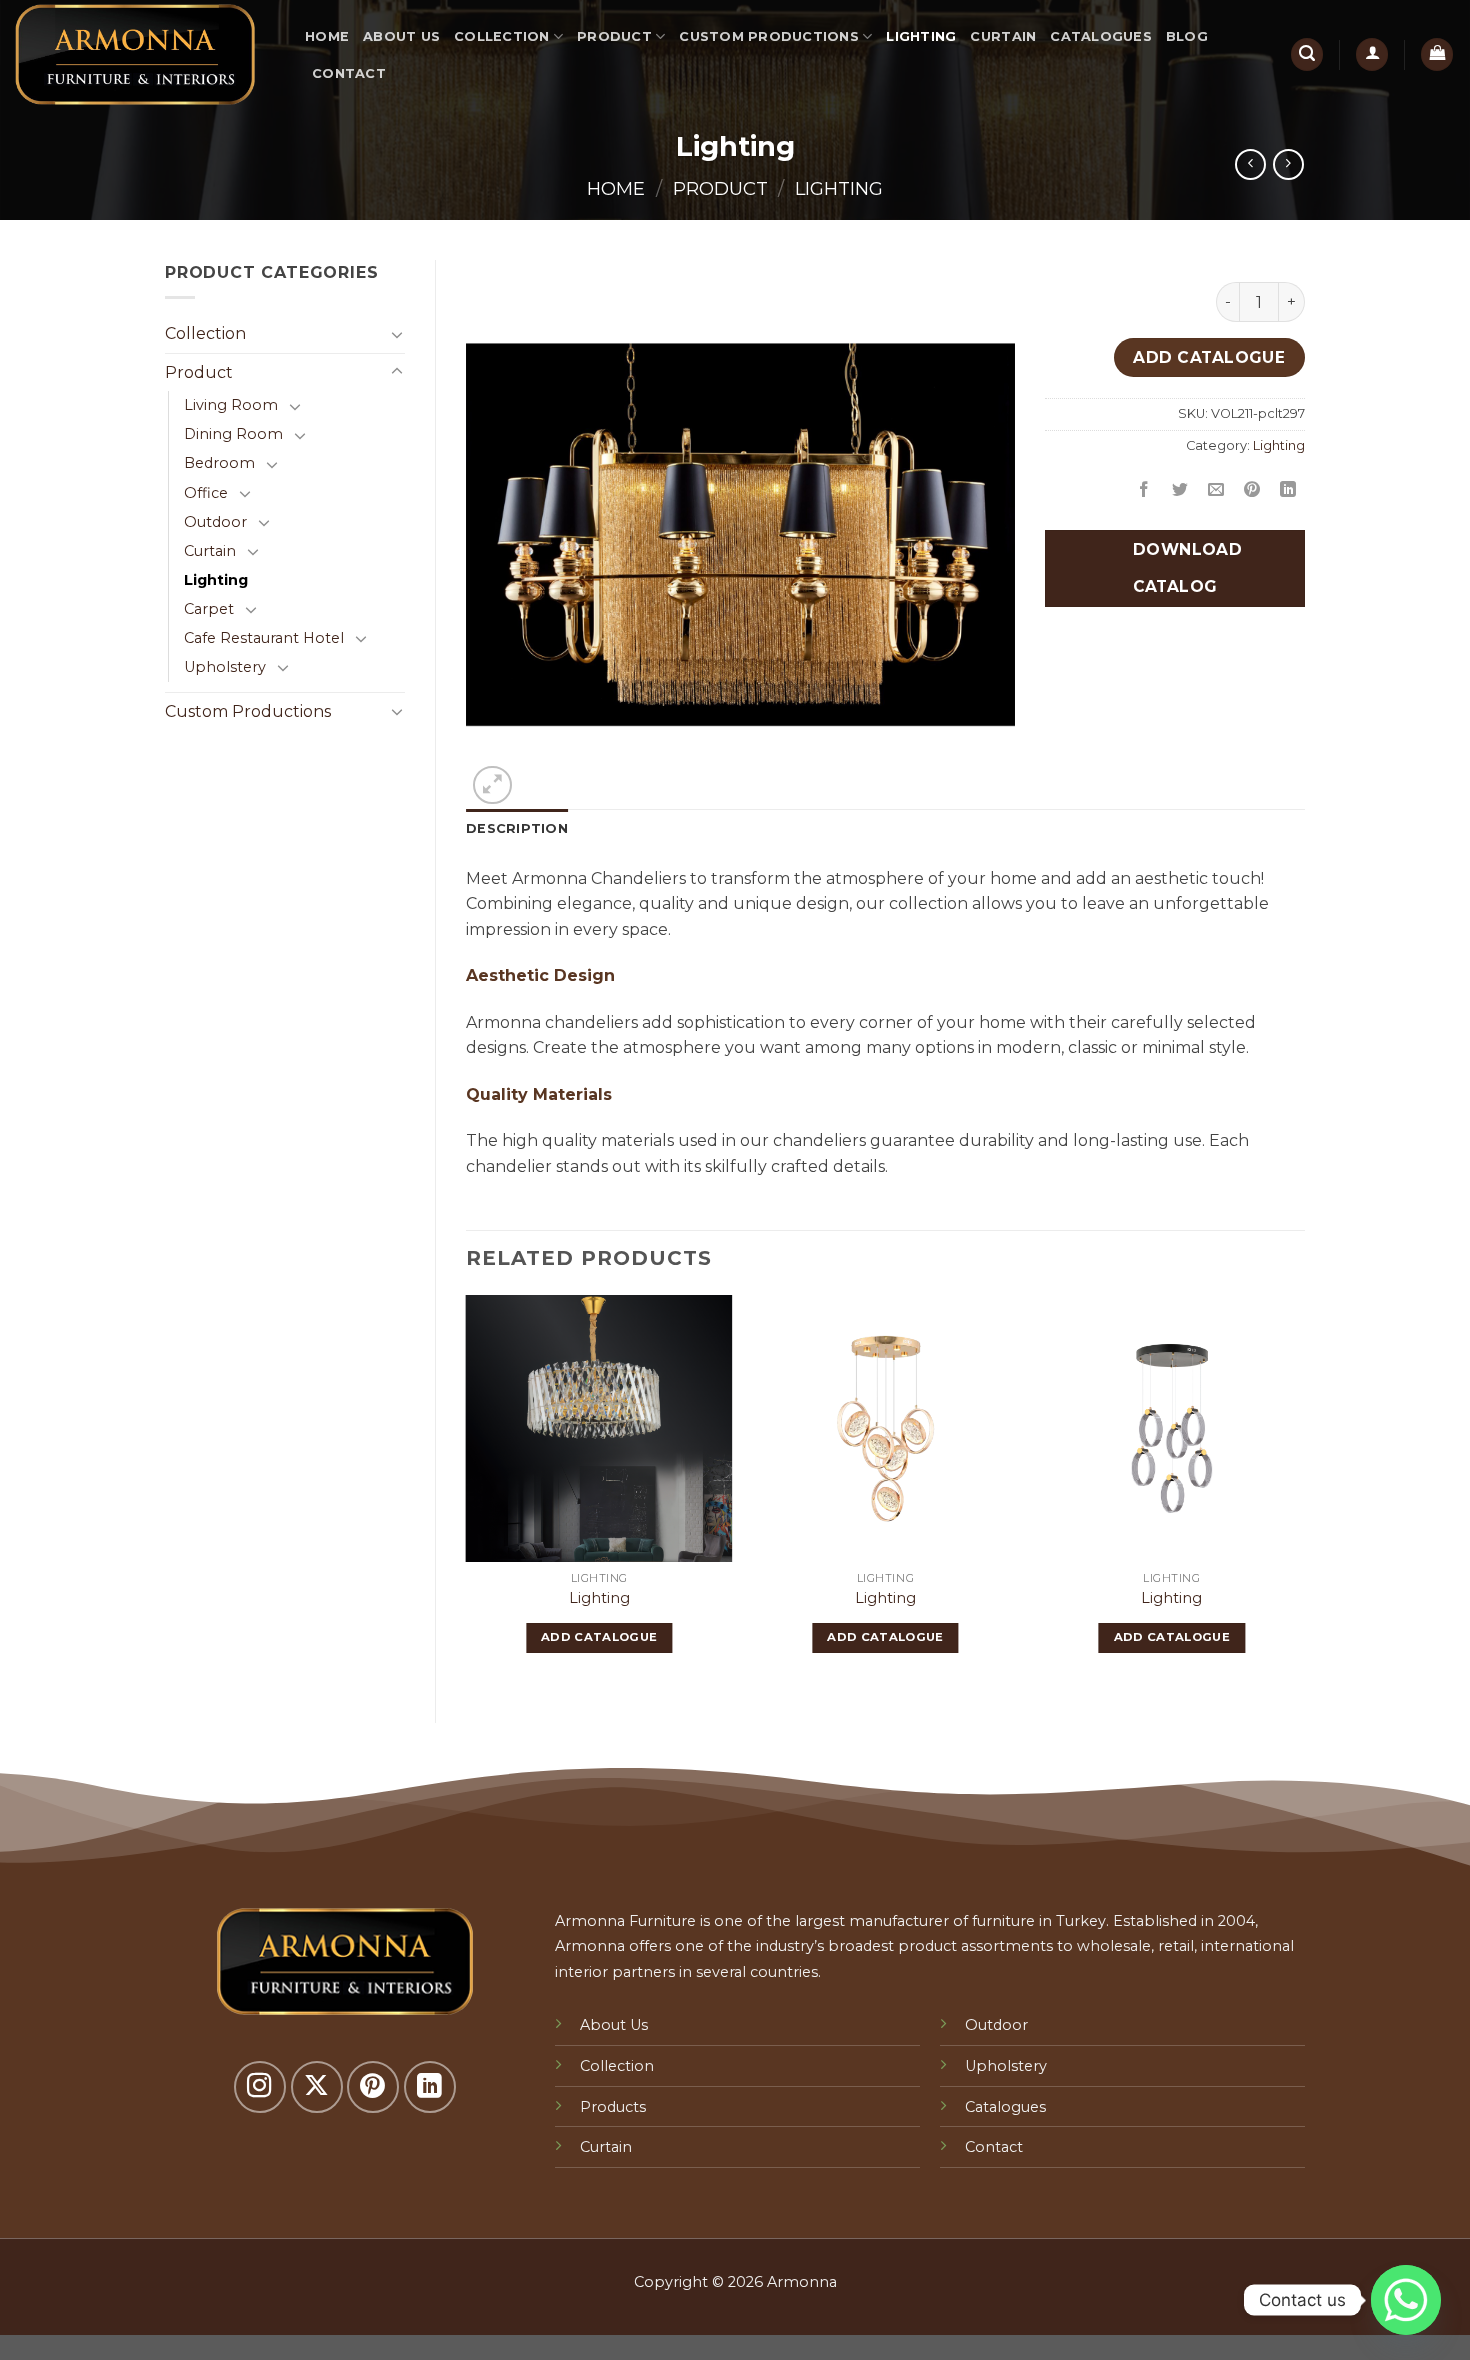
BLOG (1187, 36)
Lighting (921, 36)
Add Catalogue (1209, 357)
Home (327, 36)
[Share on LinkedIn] (1288, 490)
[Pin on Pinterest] (1252, 490)
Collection (502, 36)
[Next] (1304, 1492)
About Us (401, 36)
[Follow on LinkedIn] (430, 2087)
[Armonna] (145, 54)
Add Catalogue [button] (599, 1637)
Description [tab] (517, 828)
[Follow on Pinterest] (373, 2087)
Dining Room (233, 434)
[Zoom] (492, 785)
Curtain (1003, 36)
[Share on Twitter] (1180, 490)
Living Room (231, 405)
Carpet (209, 609)
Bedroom (219, 463)
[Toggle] (397, 334)
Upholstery (225, 667)
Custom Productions (769, 36)
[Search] (1307, 54)
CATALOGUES (1101, 36)
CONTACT (349, 73)
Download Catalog (1185, 568)
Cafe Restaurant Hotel (264, 638)
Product (614, 36)
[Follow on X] (317, 2087)
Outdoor (215, 522)
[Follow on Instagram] (260, 2087)
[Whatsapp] (1406, 2300)
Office (206, 493)
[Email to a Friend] (1216, 490)
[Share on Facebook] (1144, 490)
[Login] (1372, 54)
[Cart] (1437, 54)
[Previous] (467, 1492)
